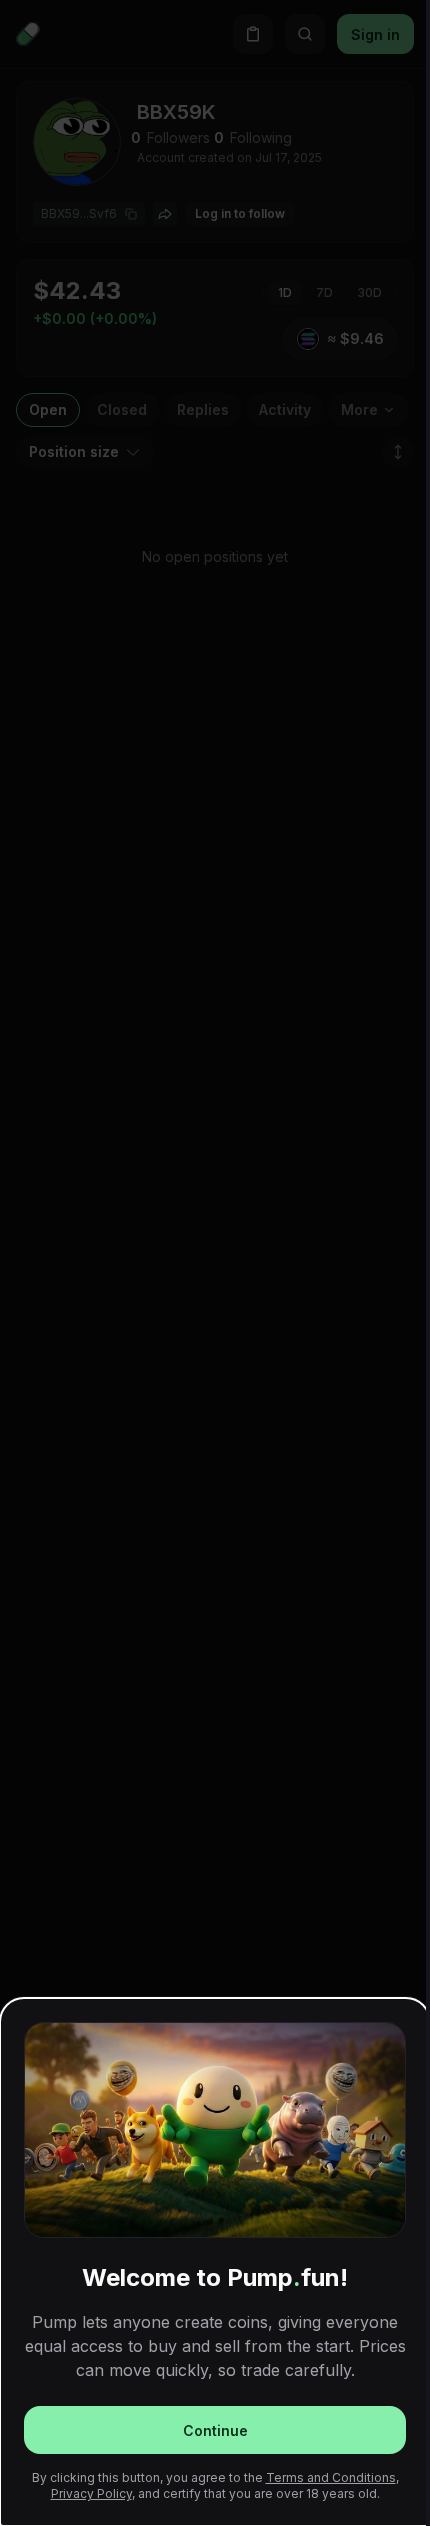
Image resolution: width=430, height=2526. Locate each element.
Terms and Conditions (331, 2477)
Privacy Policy (91, 2493)
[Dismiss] (215, 1263)
